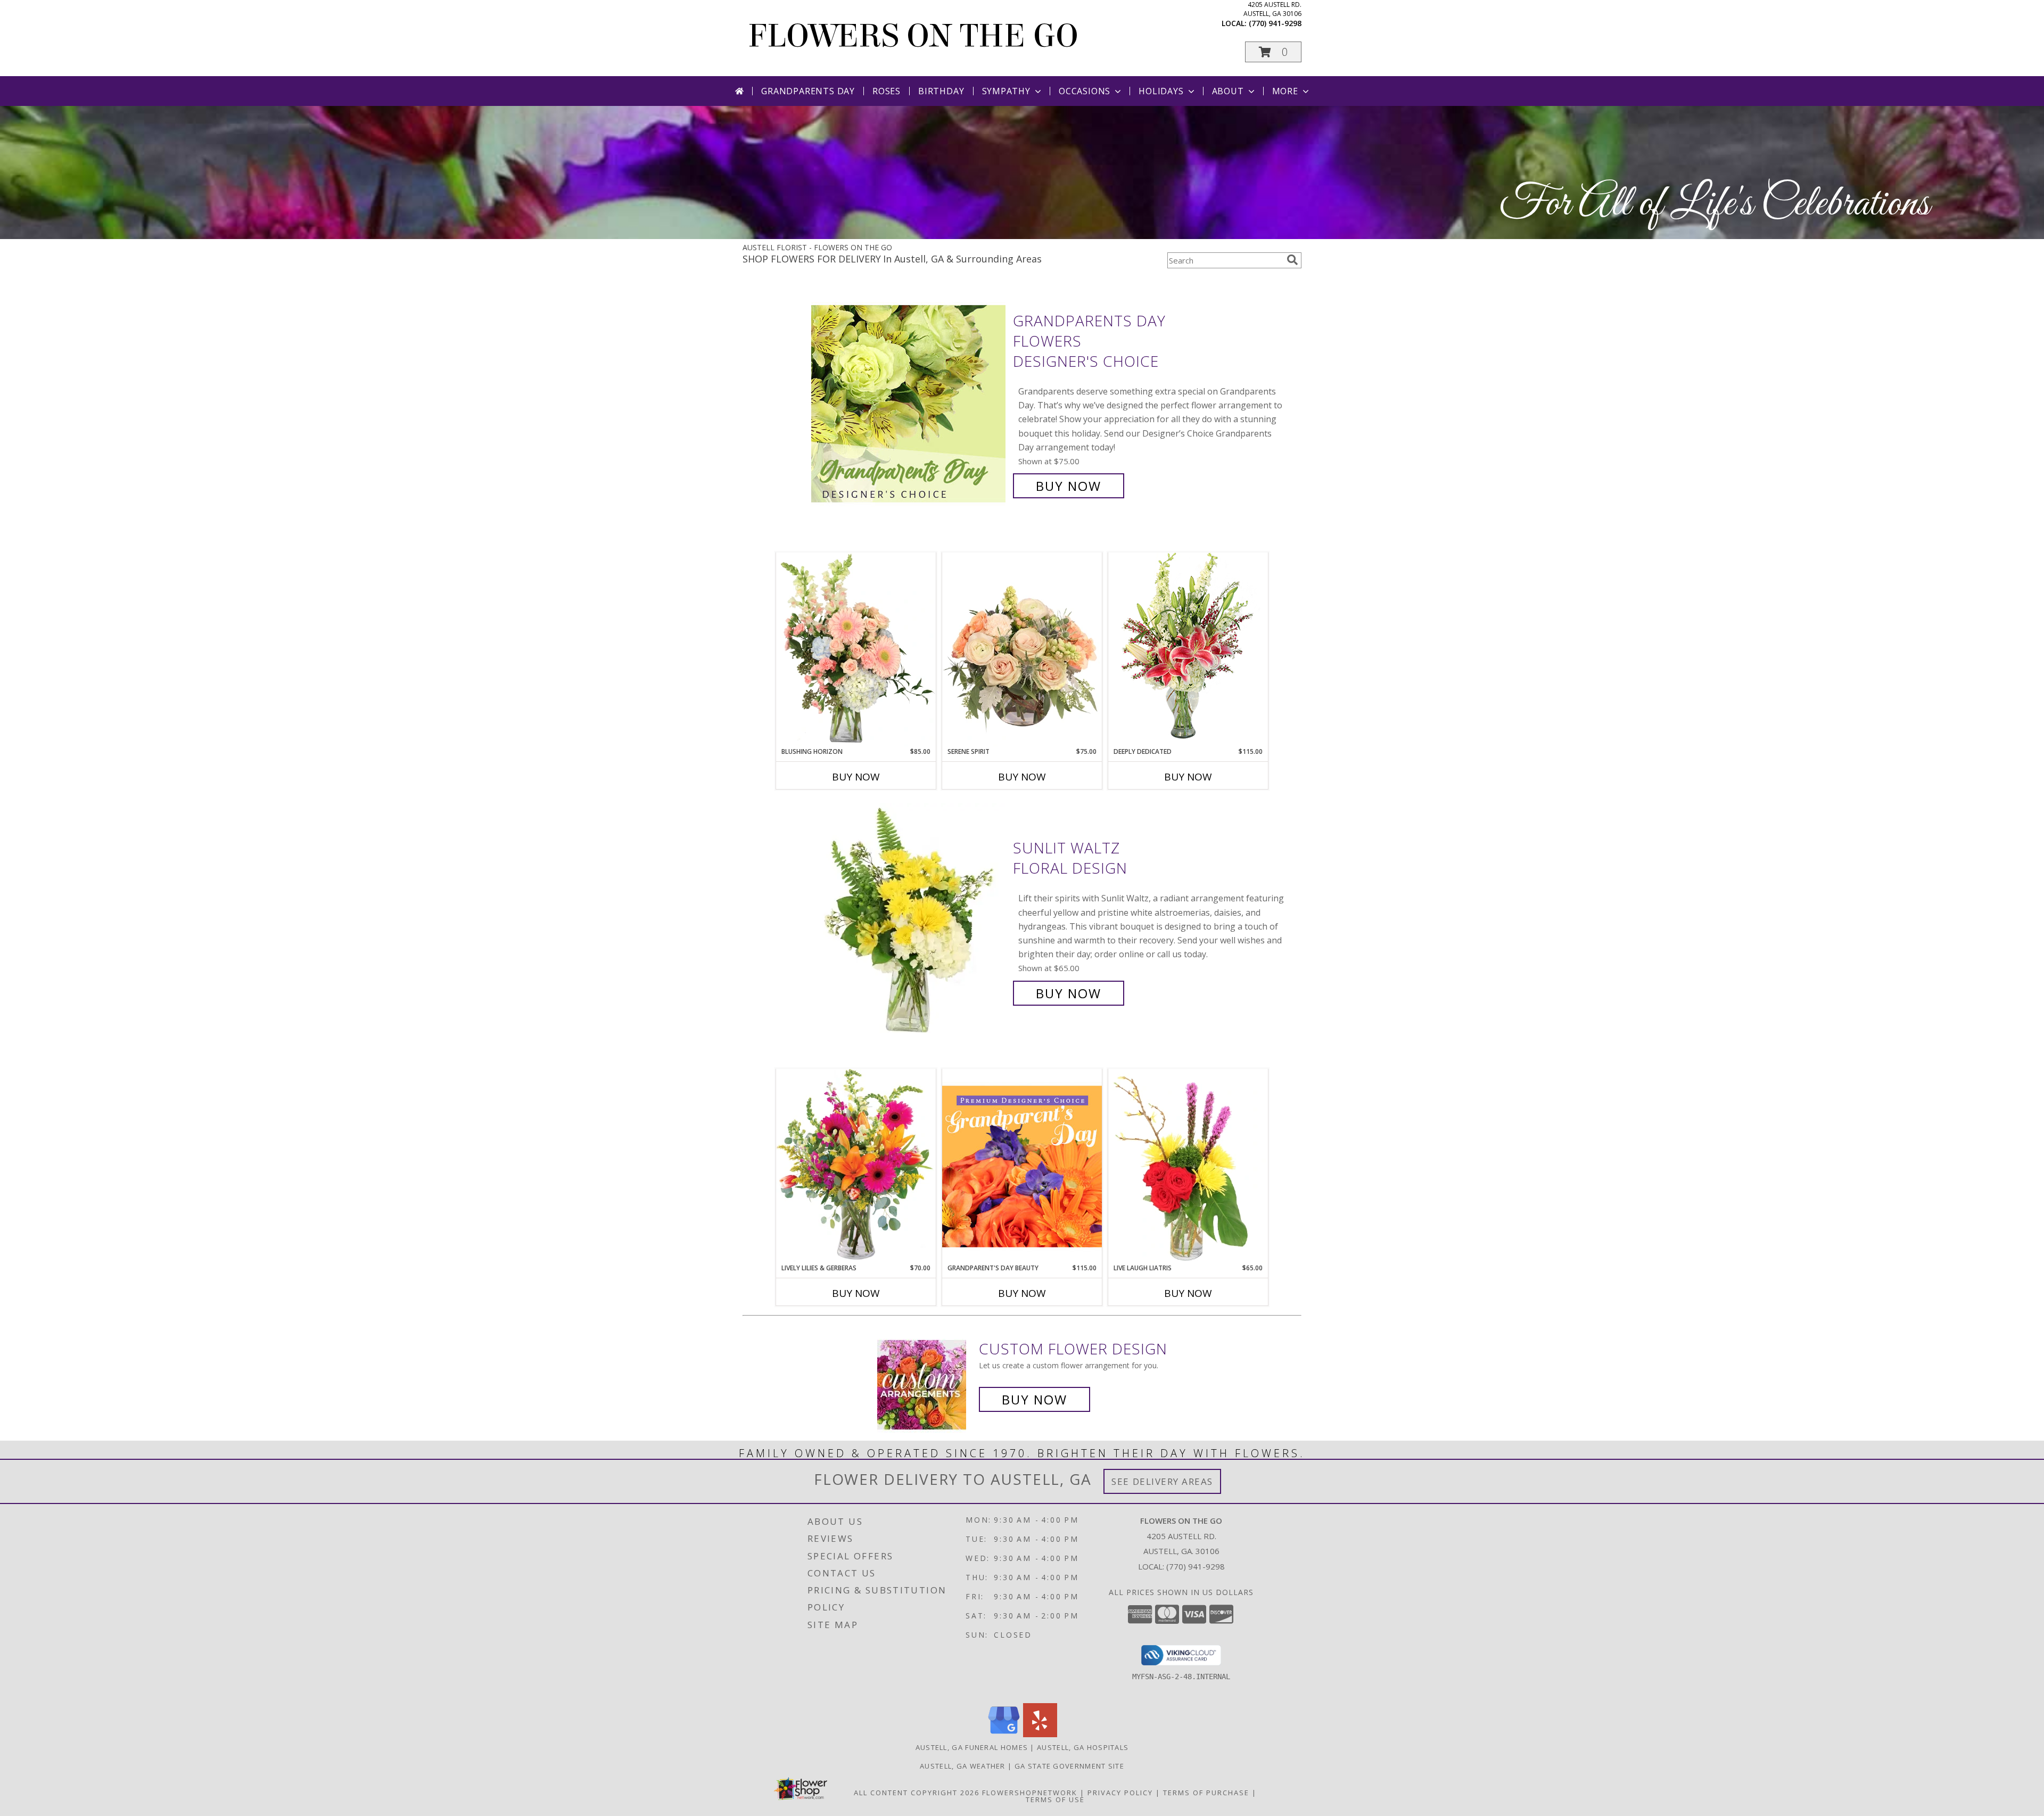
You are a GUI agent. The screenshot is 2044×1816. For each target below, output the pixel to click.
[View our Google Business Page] (1004, 1734)
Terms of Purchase (1206, 1793)
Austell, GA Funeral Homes (972, 1747)
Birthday (941, 91)
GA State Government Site (1069, 1766)
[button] (1273, 52)
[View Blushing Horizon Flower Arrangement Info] (856, 650)
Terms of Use (1055, 1799)
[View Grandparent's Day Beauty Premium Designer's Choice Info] (1022, 1166)
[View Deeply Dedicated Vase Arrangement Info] (1188, 649)
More (1285, 91)
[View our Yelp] (1040, 1734)
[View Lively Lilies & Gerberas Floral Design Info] (856, 1166)
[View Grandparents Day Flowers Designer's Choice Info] (909, 403)
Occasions (1085, 91)
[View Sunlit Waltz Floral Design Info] (909, 921)
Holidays (1161, 91)
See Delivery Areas (1162, 1481)
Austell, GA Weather (963, 1766)
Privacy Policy (1120, 1793)
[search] (1292, 260)
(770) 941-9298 (1275, 23)
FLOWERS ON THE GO (913, 36)
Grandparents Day (808, 91)
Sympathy (1006, 91)
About (1228, 91)
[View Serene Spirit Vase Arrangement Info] (1022, 650)
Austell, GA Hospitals (1083, 1747)
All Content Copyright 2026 (917, 1793)
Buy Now (1069, 486)
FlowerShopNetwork (1030, 1793)
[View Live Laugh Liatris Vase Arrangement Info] (1188, 1166)
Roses (887, 91)
